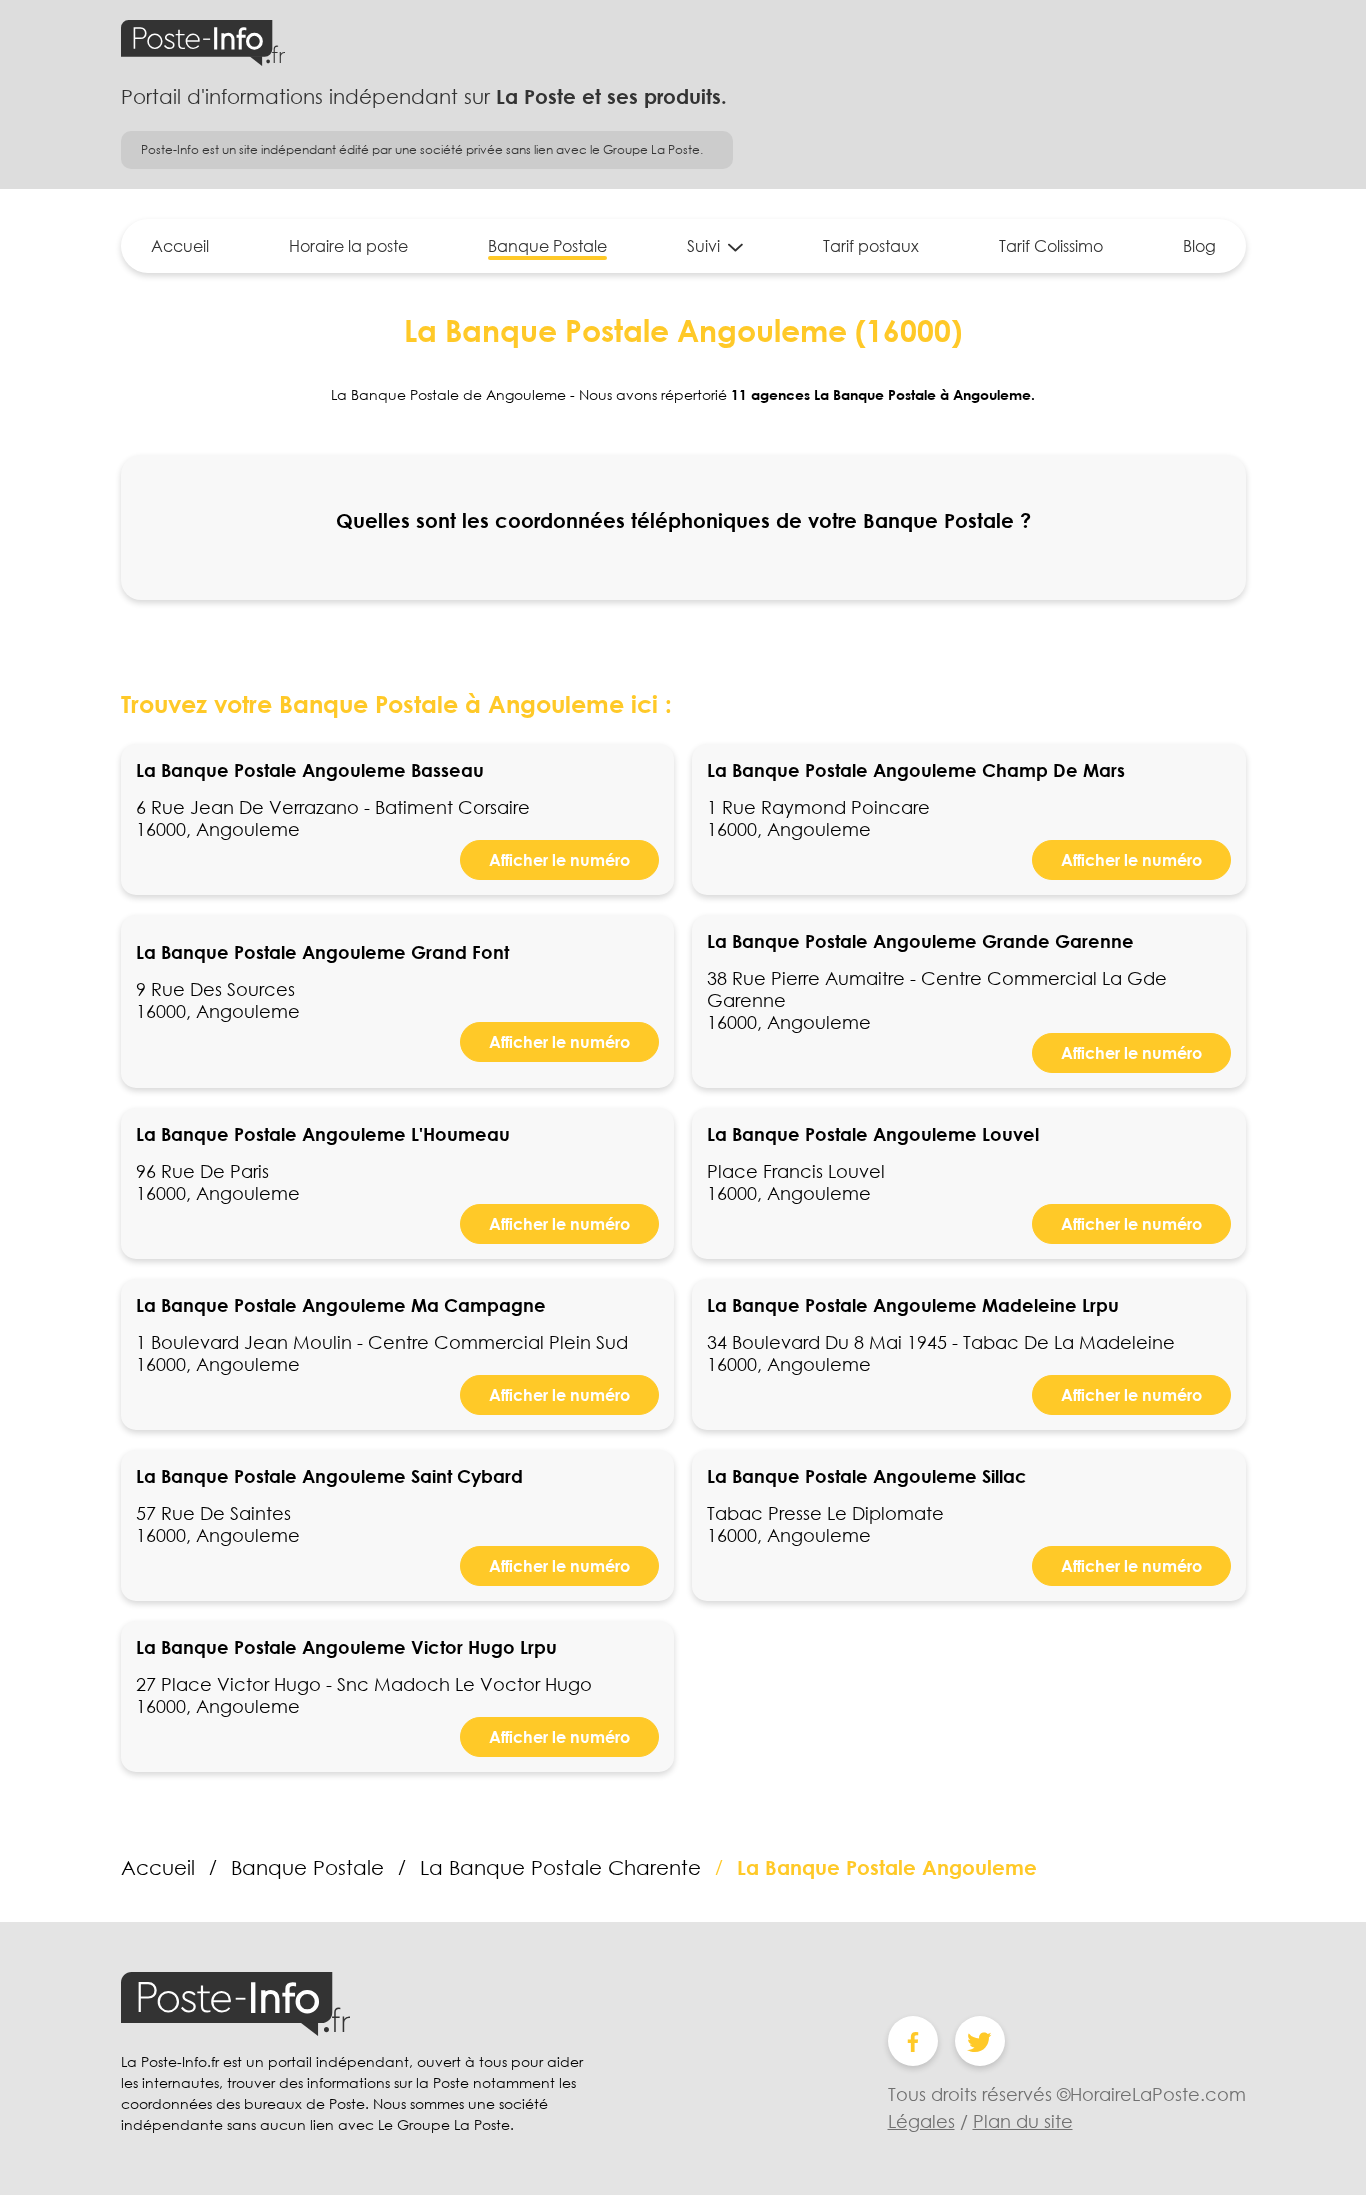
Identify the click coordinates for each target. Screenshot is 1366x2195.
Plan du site (1023, 2121)
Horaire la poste (348, 246)
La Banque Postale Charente (560, 1867)
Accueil (180, 246)
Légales (921, 2121)
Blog (1199, 246)
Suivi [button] (703, 246)
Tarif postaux (871, 246)
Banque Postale (547, 246)
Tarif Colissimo (1051, 246)
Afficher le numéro (559, 860)
